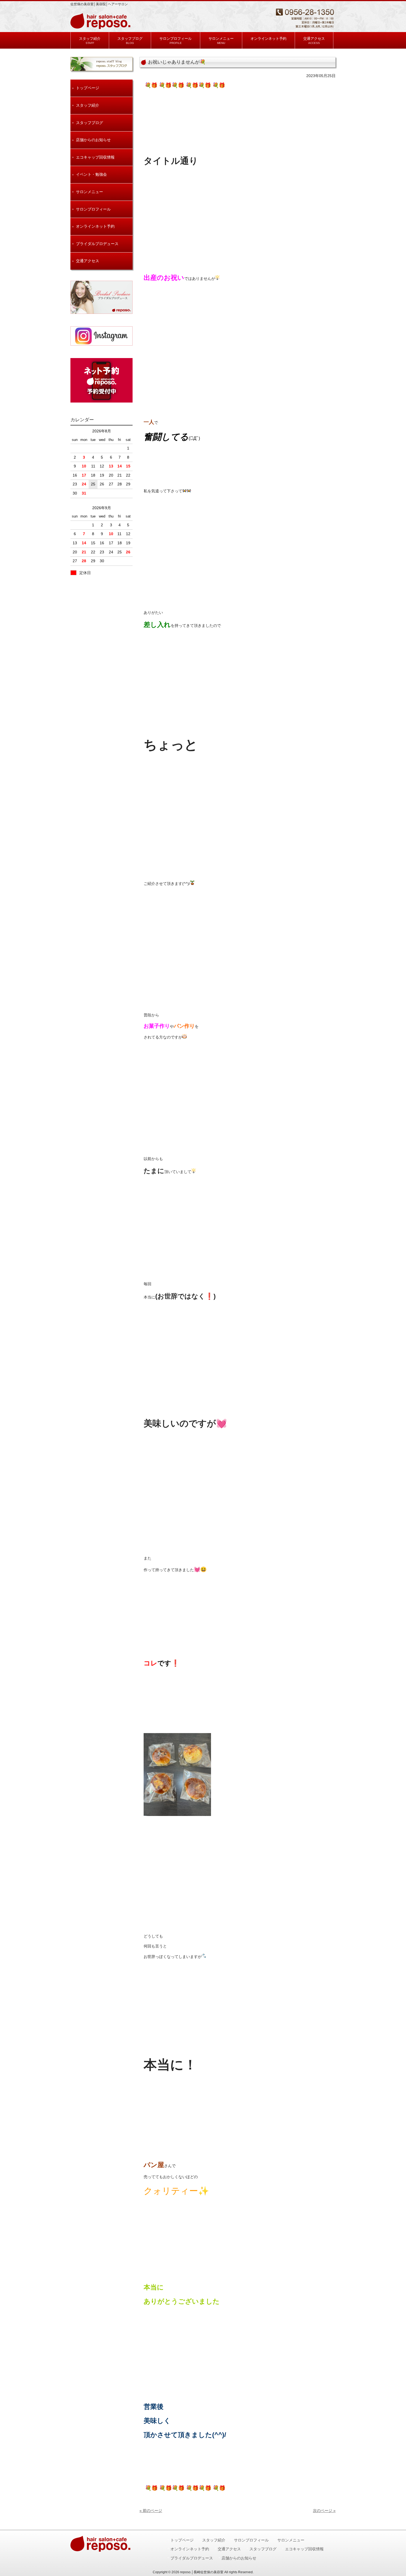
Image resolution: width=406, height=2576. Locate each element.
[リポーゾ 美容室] (101, 336)
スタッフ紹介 (88, 105)
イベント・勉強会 (91, 174)
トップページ (88, 88)
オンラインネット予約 (95, 226)
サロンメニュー (89, 192)
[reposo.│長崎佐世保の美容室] (101, 27)
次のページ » (324, 2511)
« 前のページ (151, 2511)
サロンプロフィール (93, 209)
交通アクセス (88, 261)
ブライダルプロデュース (97, 244)
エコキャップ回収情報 (95, 157)
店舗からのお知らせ (93, 140)
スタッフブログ (89, 123)
